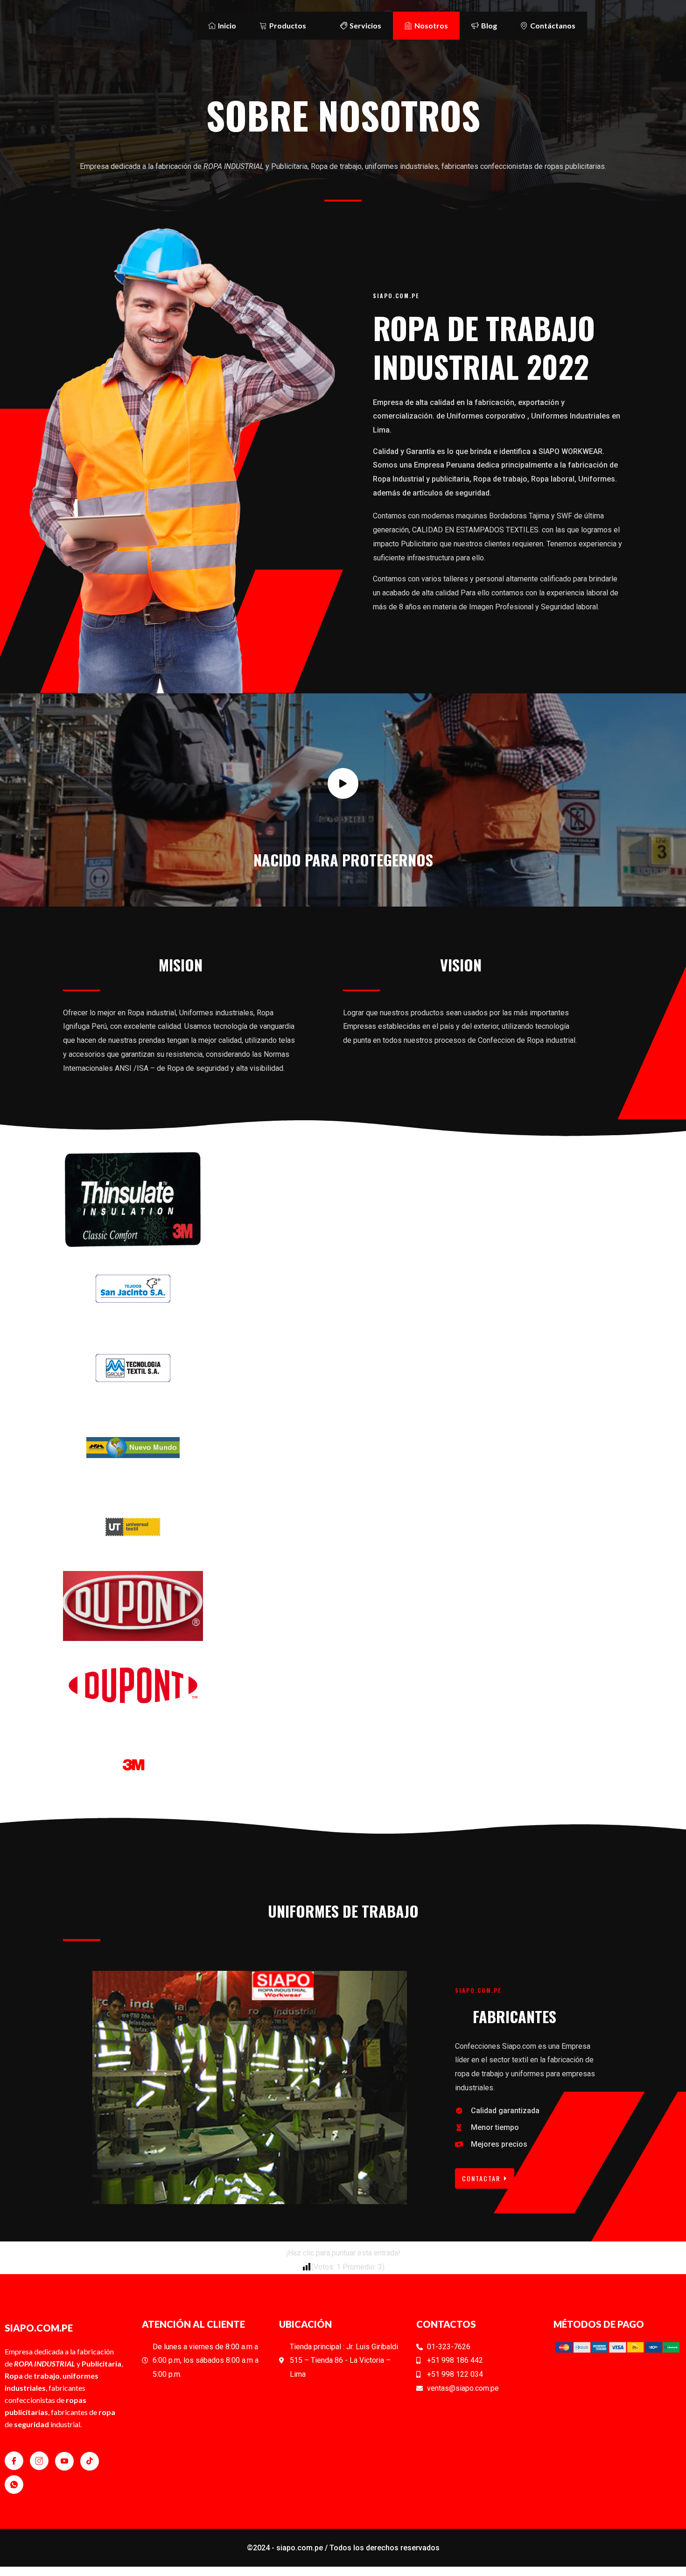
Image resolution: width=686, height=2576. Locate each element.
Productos (288, 25)
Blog (489, 25)
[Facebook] (14, 2461)
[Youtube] (64, 2461)
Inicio (227, 25)
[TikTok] (90, 2461)
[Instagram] (39, 2461)
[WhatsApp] (14, 2485)
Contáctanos (553, 25)
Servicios (365, 25)
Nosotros (431, 25)
